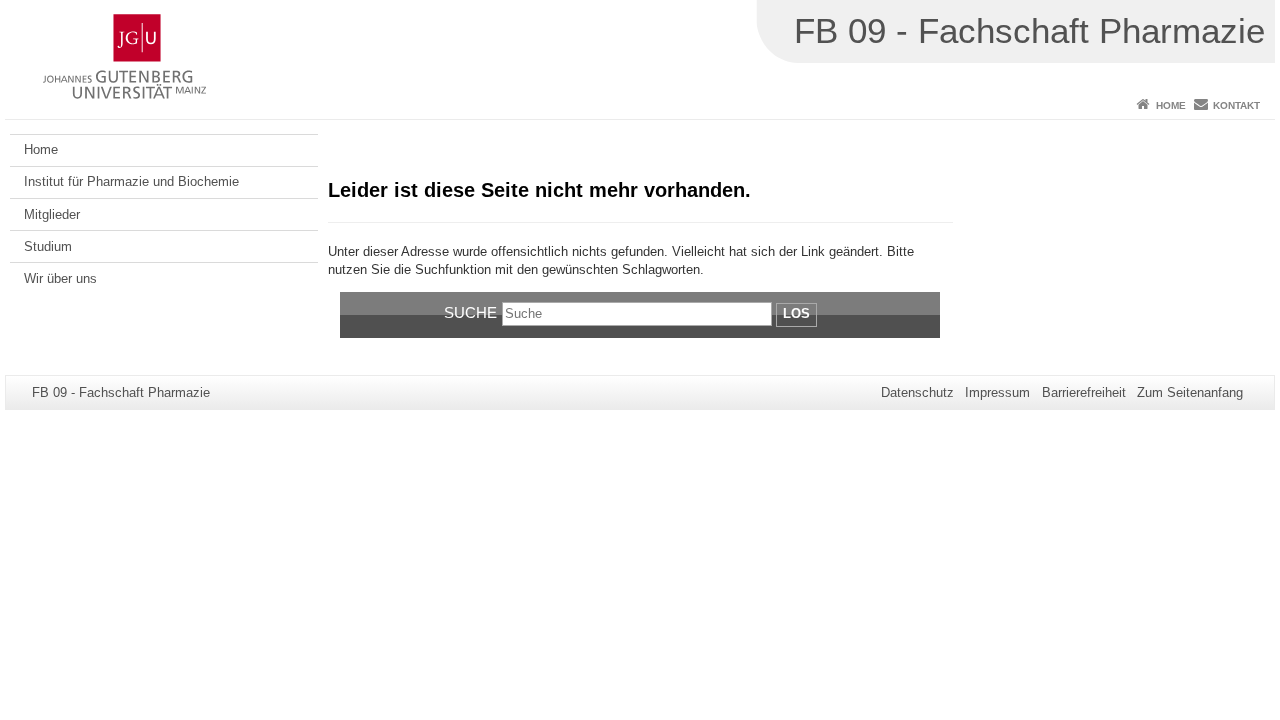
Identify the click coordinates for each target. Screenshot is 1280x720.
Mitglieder (52, 214)
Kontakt (1236, 105)
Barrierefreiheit (1084, 392)
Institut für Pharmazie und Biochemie (131, 181)
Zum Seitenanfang (1190, 392)
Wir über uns (60, 278)
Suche (470, 312)
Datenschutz (917, 392)
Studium (48, 246)
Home (1171, 105)
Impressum (997, 392)
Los (796, 313)
